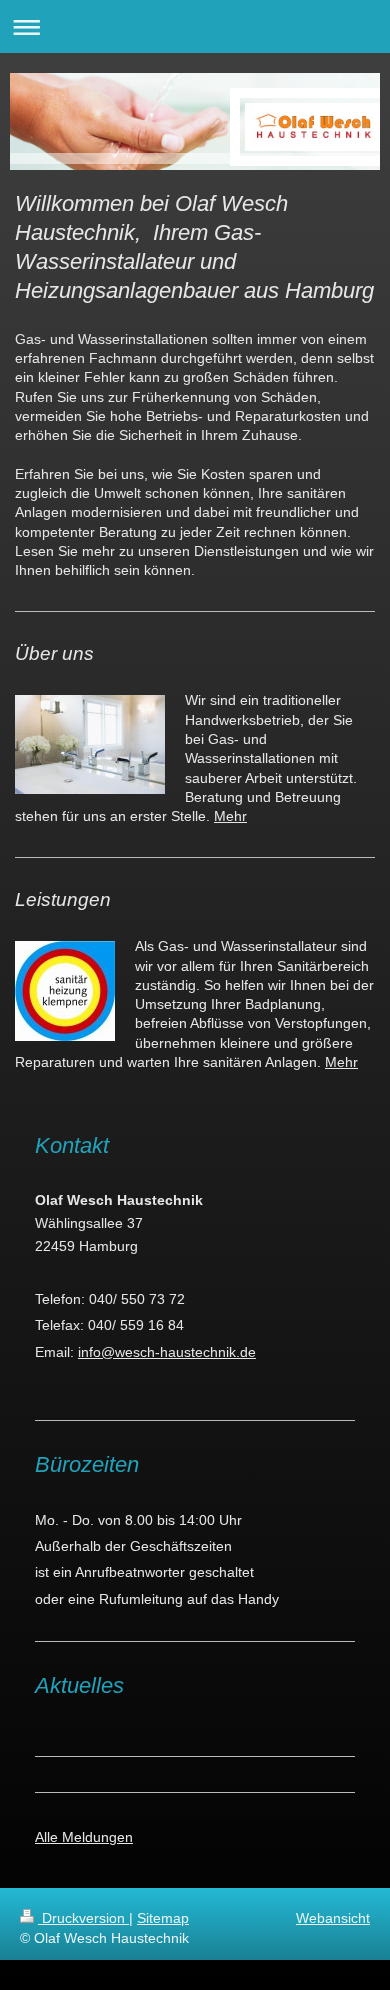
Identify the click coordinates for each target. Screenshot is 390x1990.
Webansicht (333, 1918)
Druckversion (83, 1918)
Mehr (230, 816)
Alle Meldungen (84, 1837)
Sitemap (163, 1918)
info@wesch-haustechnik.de (167, 1352)
